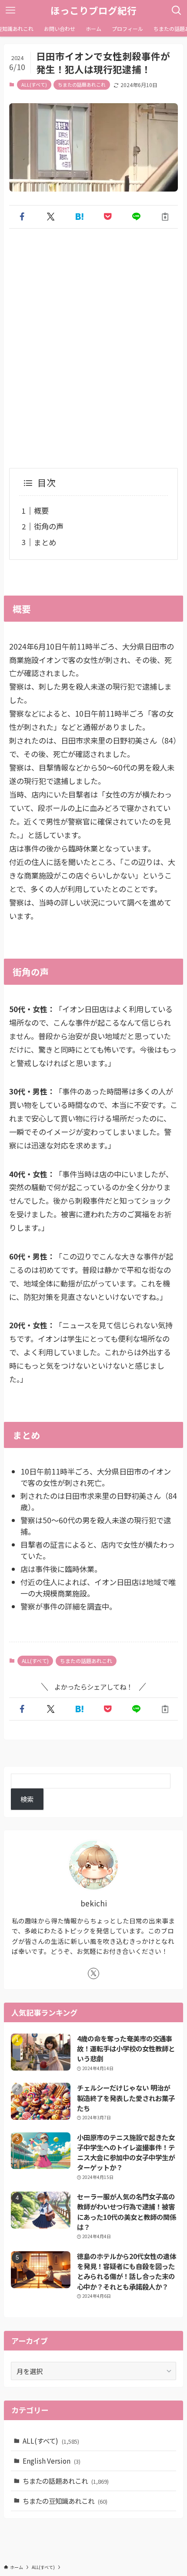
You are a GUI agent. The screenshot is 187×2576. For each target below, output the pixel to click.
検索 (27, 1799)
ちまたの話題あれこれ (82, 84)
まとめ (45, 542)
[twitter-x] (93, 1973)
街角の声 (49, 526)
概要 (41, 510)
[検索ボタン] (177, 10)
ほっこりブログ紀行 (93, 10)
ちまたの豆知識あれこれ (65, 2501)
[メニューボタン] (10, 10)
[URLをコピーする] (165, 217)
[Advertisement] (93, 337)
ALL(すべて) (34, 84)
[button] (22, 217)
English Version (52, 2461)
